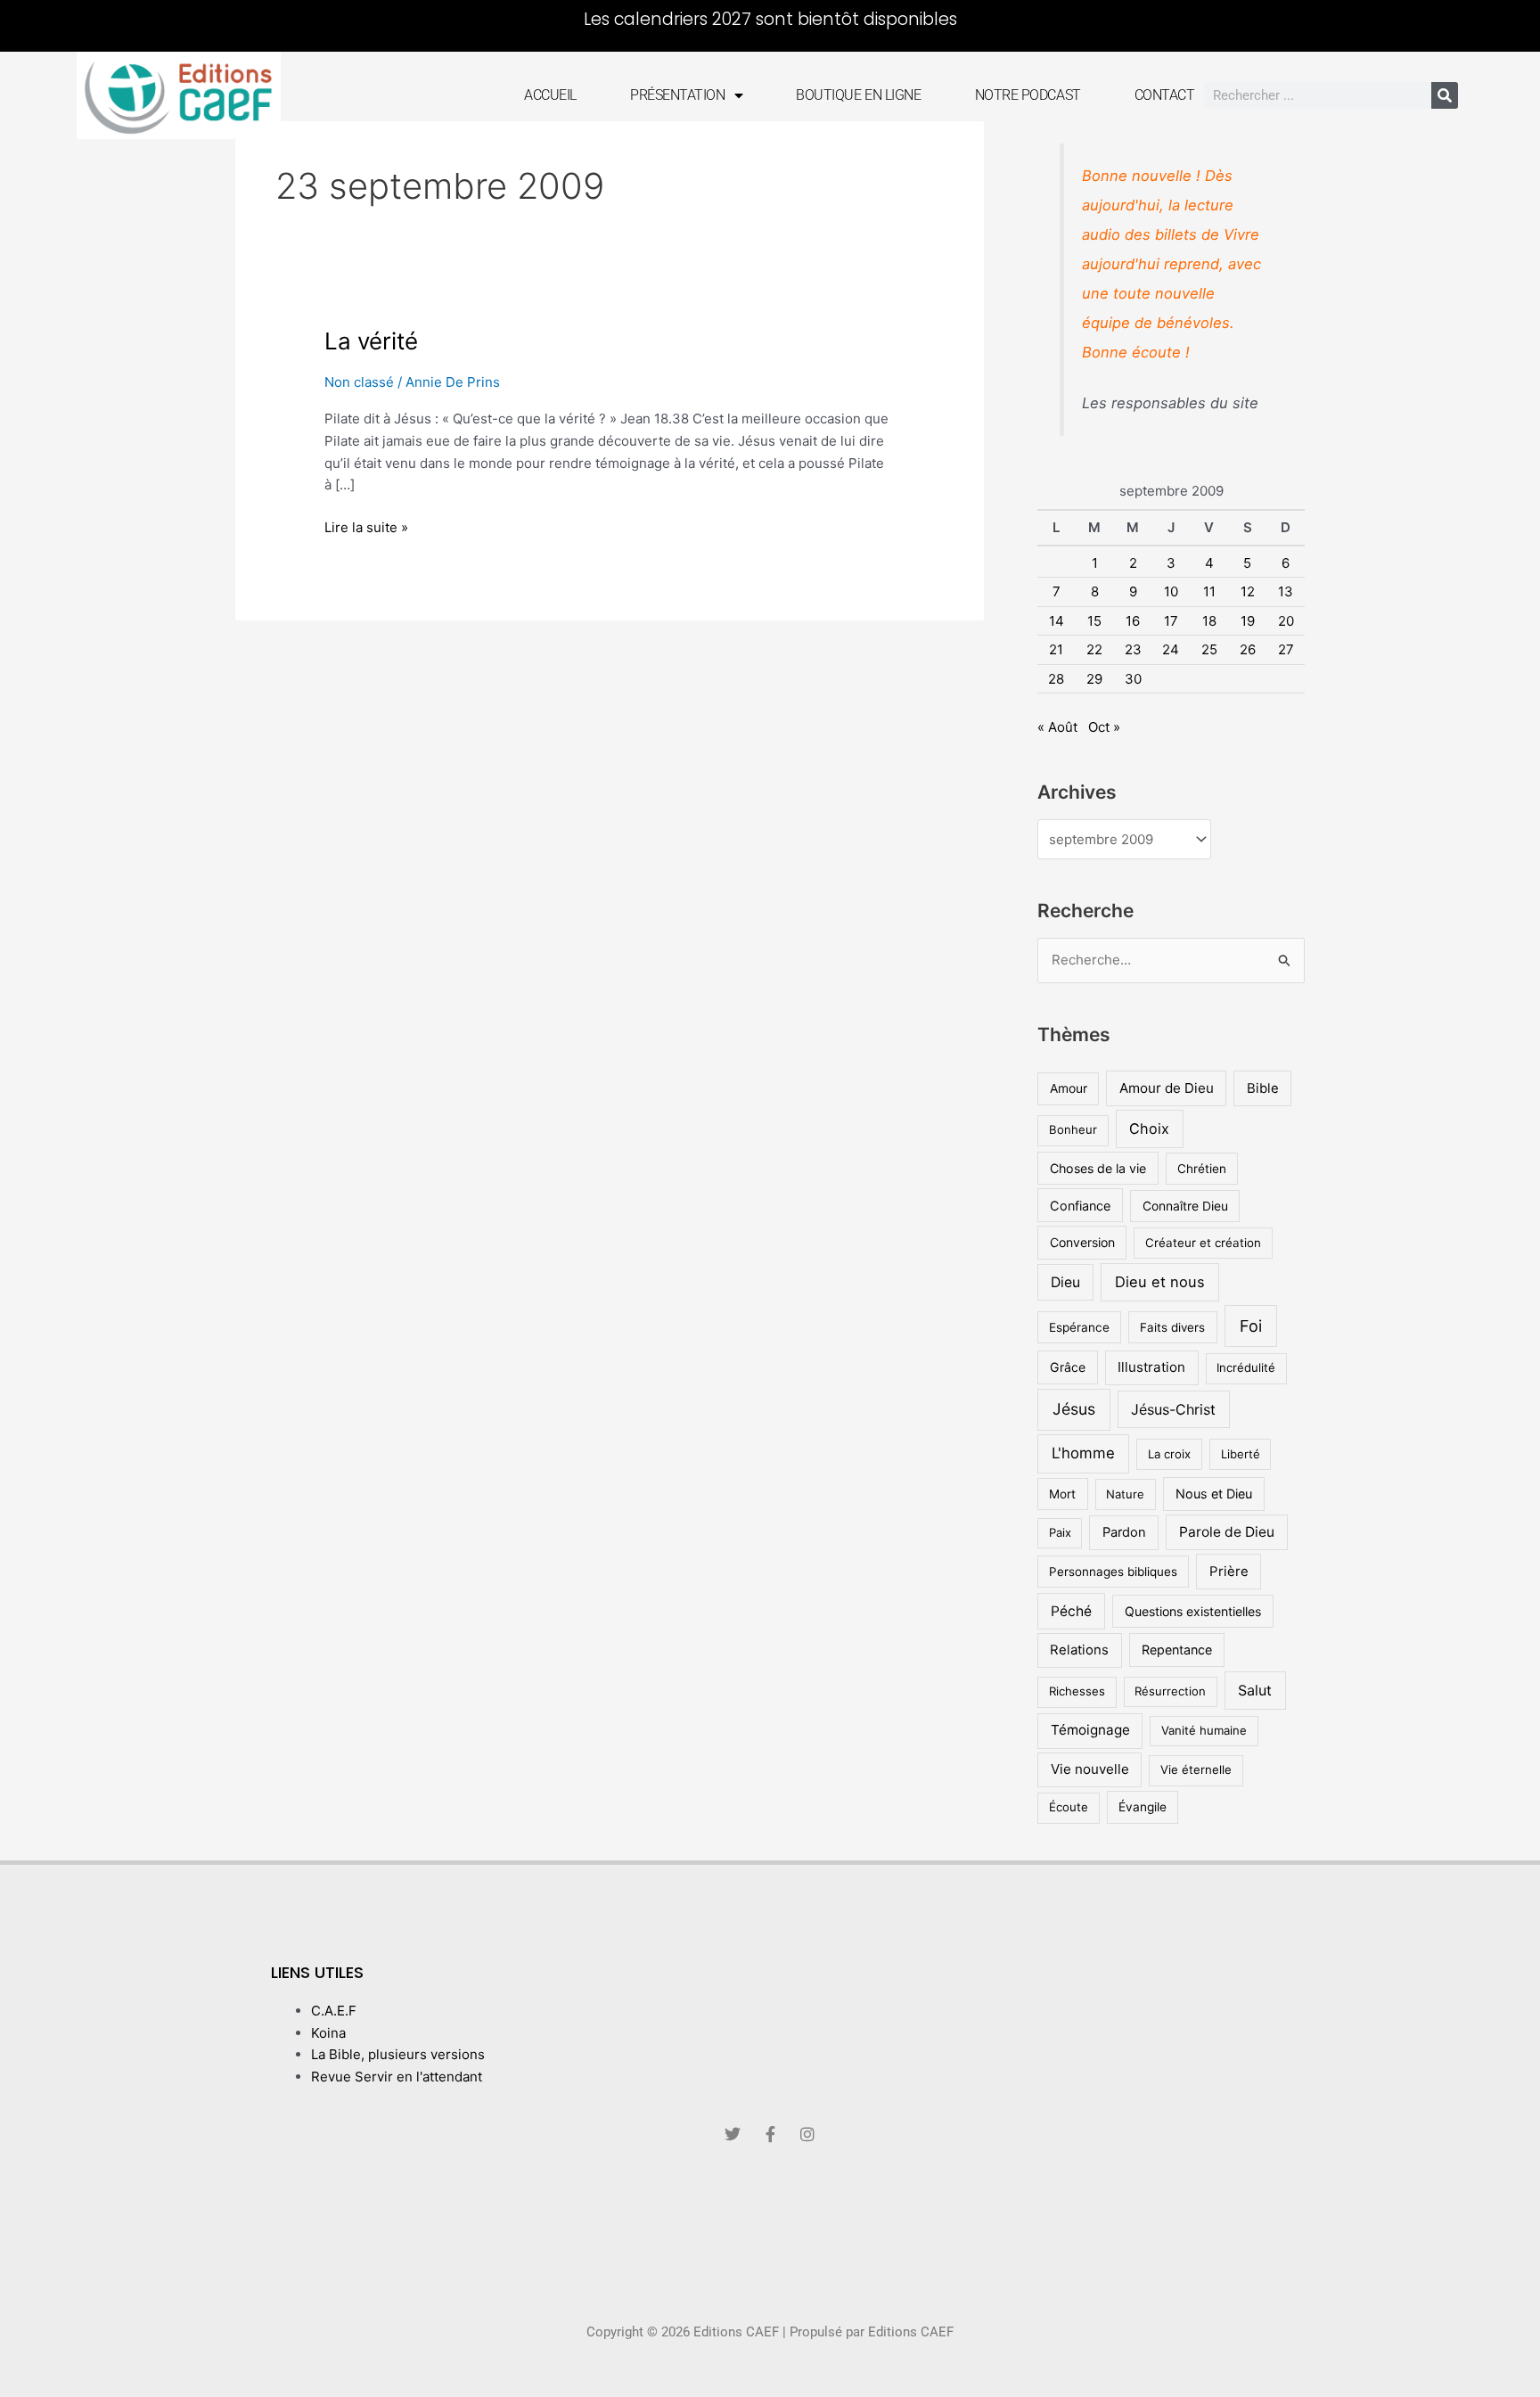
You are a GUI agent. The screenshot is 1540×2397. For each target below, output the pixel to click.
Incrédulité (1246, 1367)
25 (1209, 649)
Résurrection (1170, 1691)
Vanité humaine (1204, 1730)
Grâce (1068, 1367)
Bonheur (1073, 1129)
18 (1209, 621)
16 (1133, 621)
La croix (1169, 1454)
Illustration (1151, 1367)
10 (1171, 591)
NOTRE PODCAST (1028, 95)
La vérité (371, 341)
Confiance (1080, 1206)
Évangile (1143, 1807)
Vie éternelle (1196, 1769)
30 (1133, 679)
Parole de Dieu (1227, 1532)
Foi (1251, 1326)
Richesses (1077, 1691)
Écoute (1069, 1807)
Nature (1125, 1494)
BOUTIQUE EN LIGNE (858, 95)
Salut (1255, 1690)
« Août (1057, 727)
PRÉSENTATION (678, 95)
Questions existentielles (1193, 1611)
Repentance (1177, 1650)
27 (1286, 649)
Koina (328, 2033)
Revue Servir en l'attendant (397, 2077)
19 (1248, 621)
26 (1248, 649)
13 (1286, 591)
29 (1094, 679)
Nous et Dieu (1214, 1494)
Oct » (1104, 727)
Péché (1071, 1611)
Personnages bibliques (1113, 1572)
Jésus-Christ (1173, 1409)
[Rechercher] (1445, 95)
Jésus (1074, 1409)
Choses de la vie (1098, 1168)
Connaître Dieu (1185, 1206)
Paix (1060, 1532)
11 (1209, 591)
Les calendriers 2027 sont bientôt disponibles (770, 19)
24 (1171, 649)
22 (1094, 649)
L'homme (1083, 1453)
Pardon (1124, 1532)
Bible (1263, 1088)
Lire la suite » (366, 526)
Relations (1079, 1650)
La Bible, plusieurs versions (398, 2054)
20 (1286, 621)
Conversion (1082, 1242)
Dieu (1065, 1282)
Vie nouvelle (1090, 1769)
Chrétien (1202, 1169)
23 (1133, 649)
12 (1248, 591)
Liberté (1241, 1454)
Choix (1149, 1129)
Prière (1229, 1571)
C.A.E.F (334, 2011)
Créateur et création (1203, 1243)
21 (1056, 649)
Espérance (1079, 1327)
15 (1094, 621)
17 (1171, 621)
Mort (1062, 1494)
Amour (1069, 1088)
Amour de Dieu (1167, 1088)
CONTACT (1165, 95)
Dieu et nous (1160, 1282)
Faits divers (1172, 1327)
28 (1056, 679)
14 (1057, 621)
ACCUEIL (550, 95)
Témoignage (1090, 1730)
